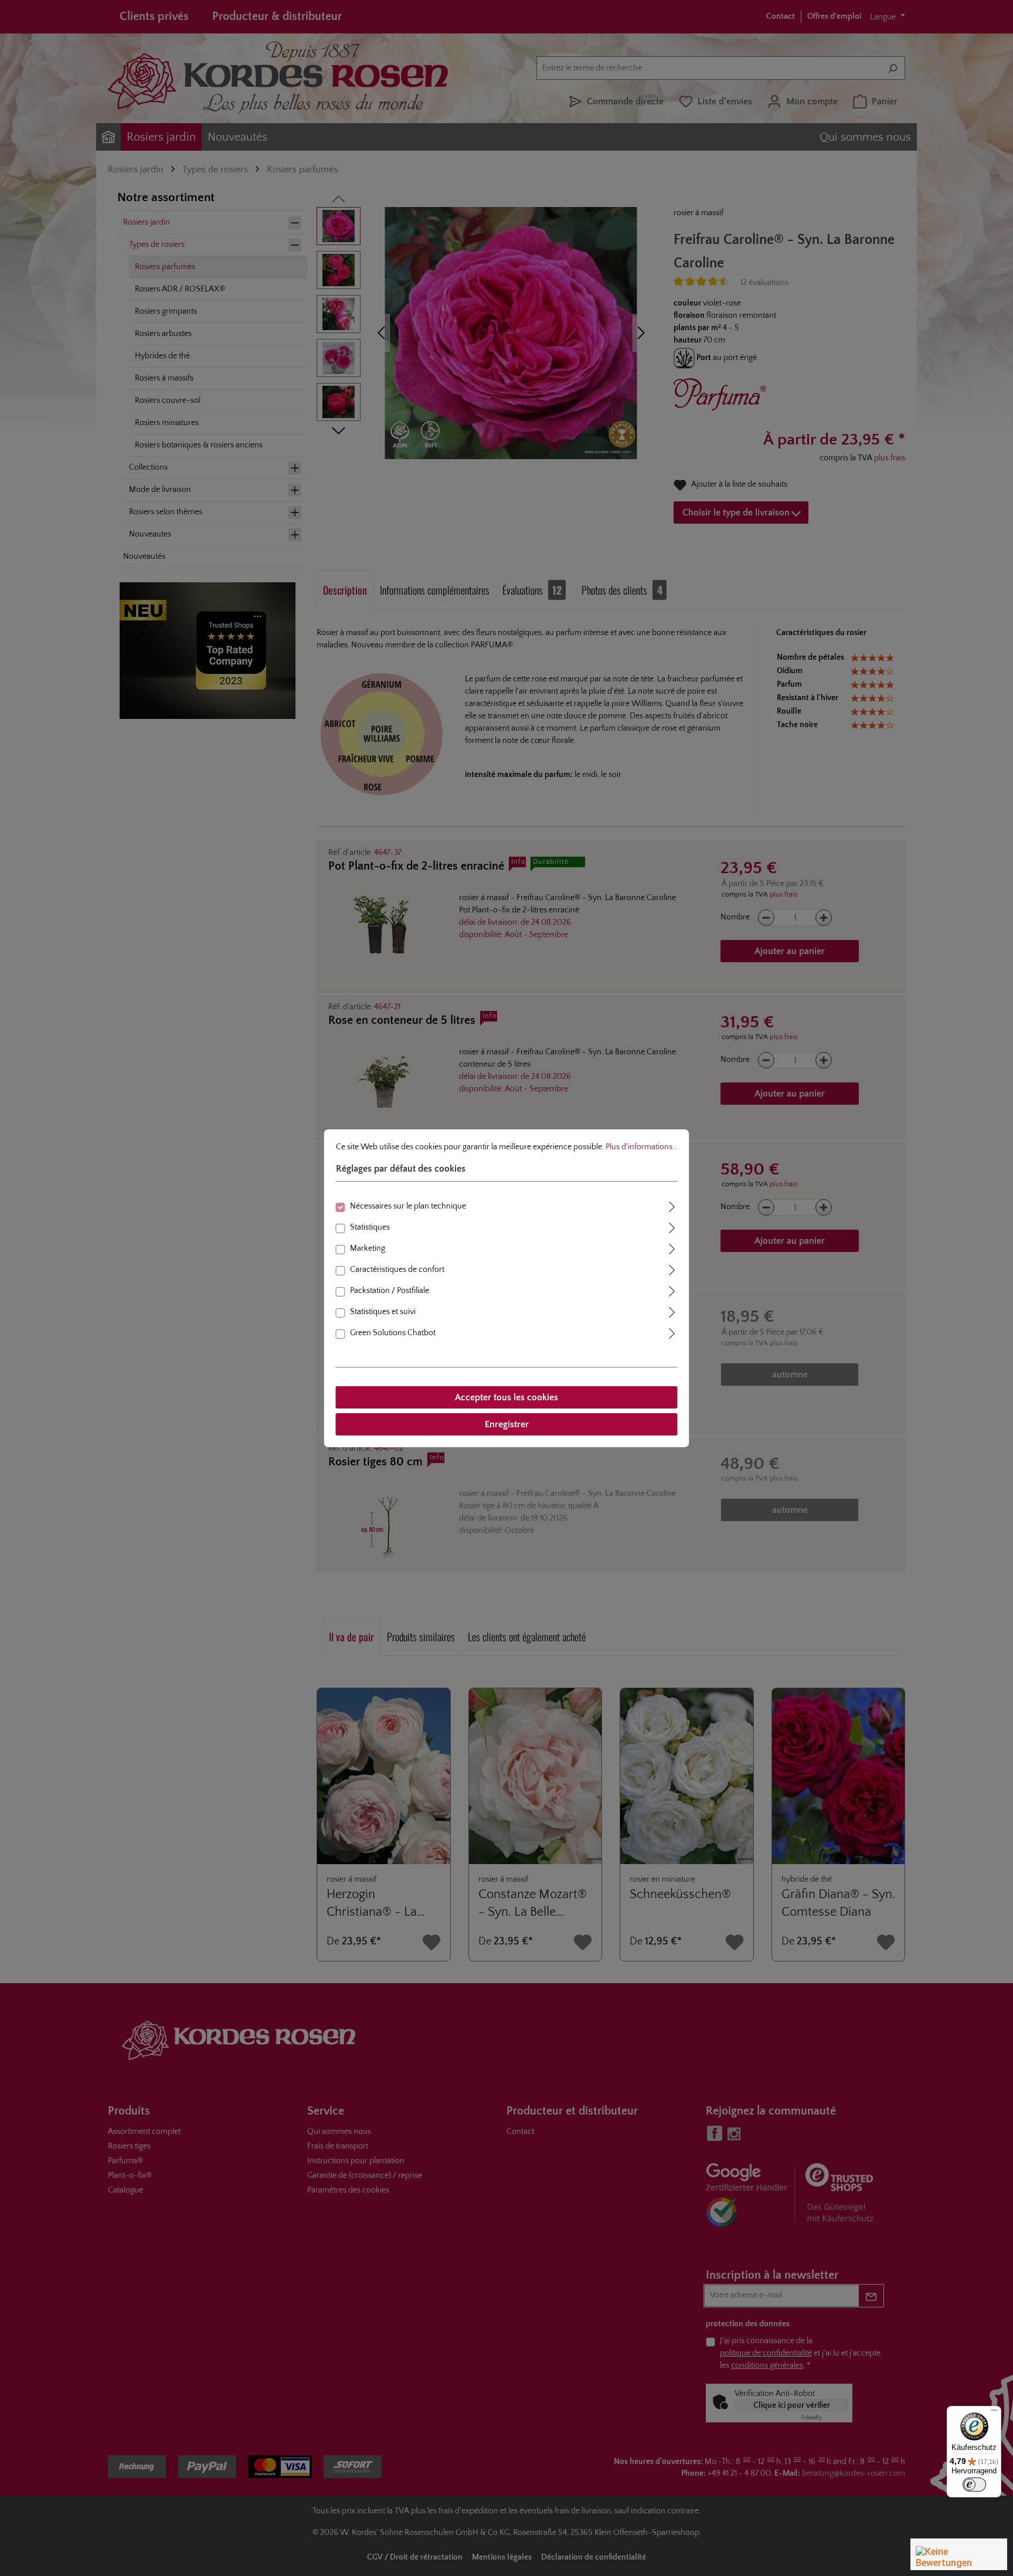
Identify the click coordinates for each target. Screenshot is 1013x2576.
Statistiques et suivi (383, 1312)
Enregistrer (507, 1424)
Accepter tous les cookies (506, 1397)
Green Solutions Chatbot (393, 1333)
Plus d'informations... (642, 1146)
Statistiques (370, 1227)
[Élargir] (672, 1205)
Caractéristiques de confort (397, 1270)
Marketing (368, 1248)
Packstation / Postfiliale (390, 1291)
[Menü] (994, 2413)
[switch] (974, 2485)
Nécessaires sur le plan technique (408, 1206)
